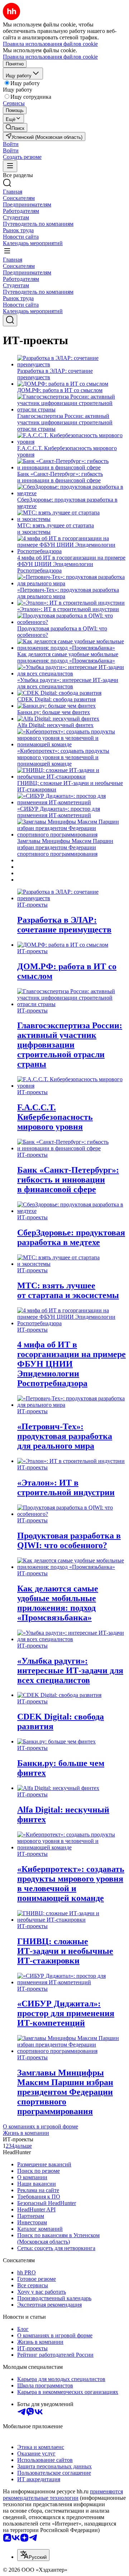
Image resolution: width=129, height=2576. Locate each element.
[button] (11, 144)
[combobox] (33, 2555)
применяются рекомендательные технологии (63, 2495)
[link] (15, 128)
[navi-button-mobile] (10, 166)
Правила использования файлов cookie (50, 57)
